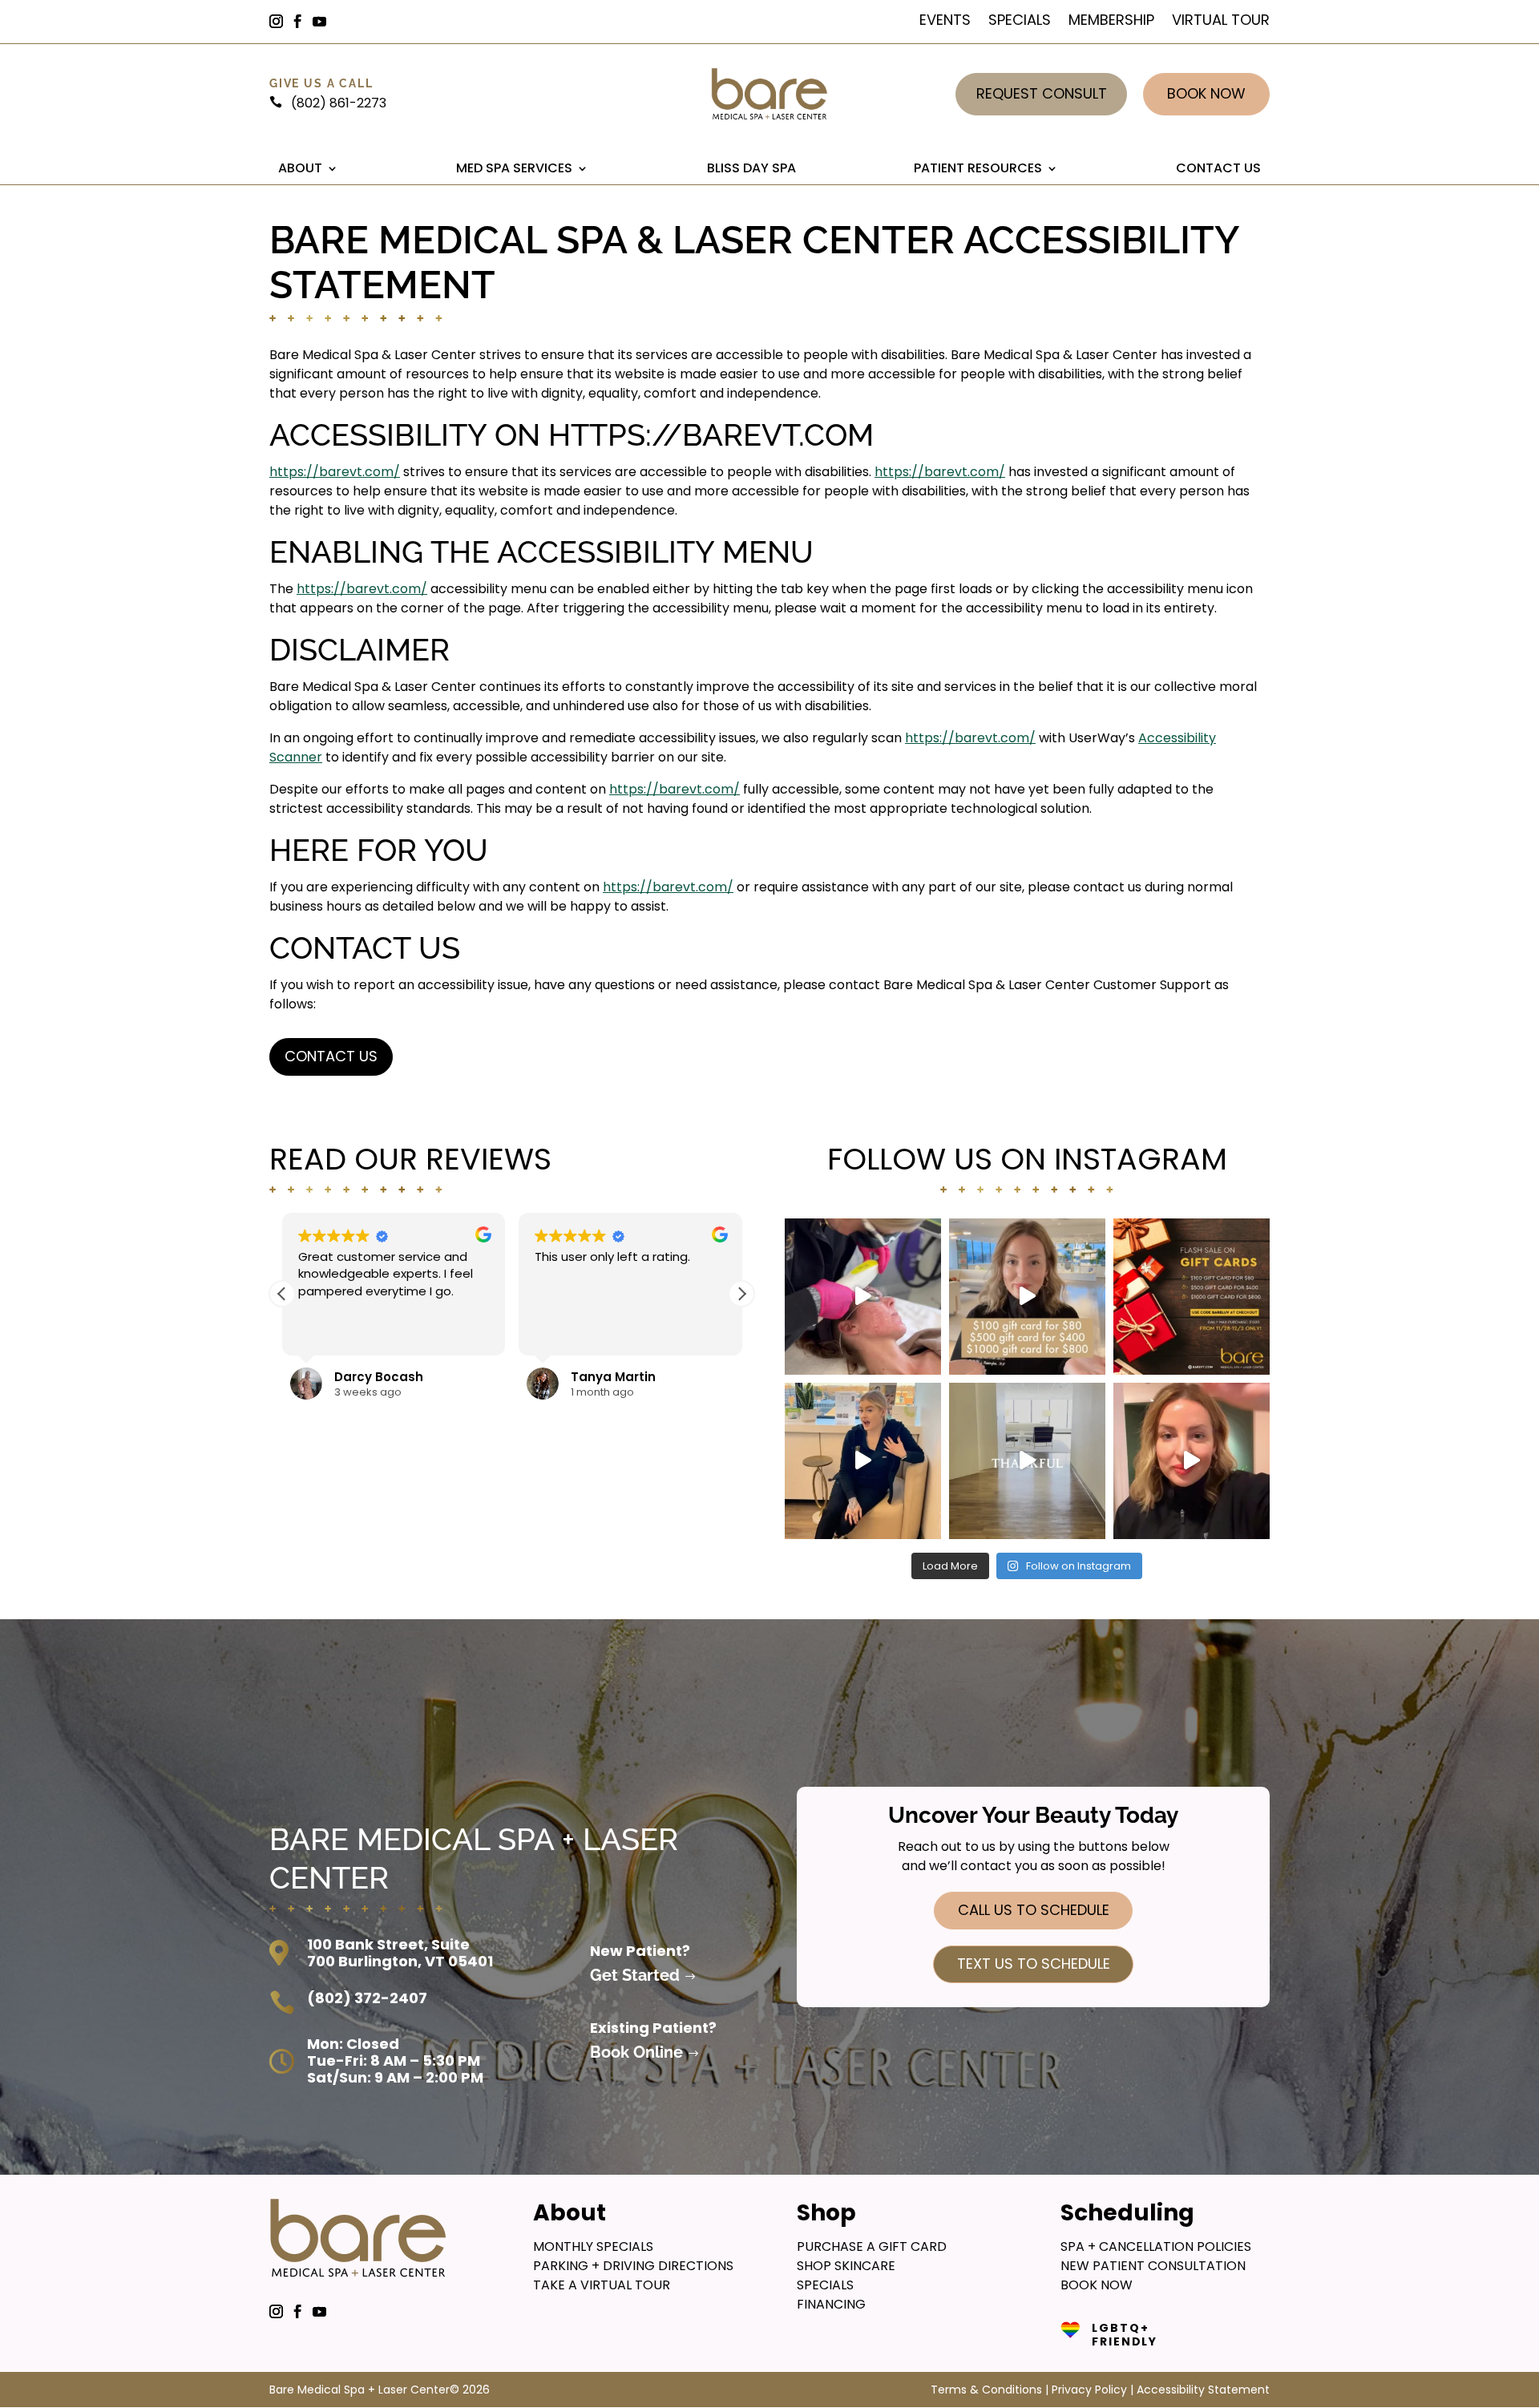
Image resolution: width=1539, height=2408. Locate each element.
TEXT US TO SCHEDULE (1034, 1964)
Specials (1020, 22)
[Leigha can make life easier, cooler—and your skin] (863, 1461)
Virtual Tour (1221, 22)
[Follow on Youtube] (326, 22)
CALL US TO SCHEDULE (1034, 1910)
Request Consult (1042, 93)
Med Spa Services (514, 168)
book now (1097, 2285)
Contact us (331, 1056)
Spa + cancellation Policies (1156, 2246)
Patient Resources (978, 168)
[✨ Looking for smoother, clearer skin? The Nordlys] (863, 1297)
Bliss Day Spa (751, 168)
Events (945, 22)
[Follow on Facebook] (305, 22)
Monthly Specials (593, 2246)
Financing (831, 2304)
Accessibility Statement (1203, 2390)
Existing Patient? (653, 2028)
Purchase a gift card (872, 2246)
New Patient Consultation (1153, 2266)
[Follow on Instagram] (283, 22)
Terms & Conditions (986, 2390)
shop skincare (846, 2266)
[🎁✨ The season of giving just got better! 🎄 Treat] (1192, 1297)
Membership (1111, 22)
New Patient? (640, 1951)
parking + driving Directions (633, 2266)
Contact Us (1218, 168)
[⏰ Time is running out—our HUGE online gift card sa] (1027, 1297)
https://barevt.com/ (335, 472)
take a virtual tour (602, 2285)
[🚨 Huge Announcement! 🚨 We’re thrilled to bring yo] (1192, 1461)
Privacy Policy (1089, 2390)
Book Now (1206, 93)
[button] (741, 1294)
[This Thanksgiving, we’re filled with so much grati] (1027, 1461)
